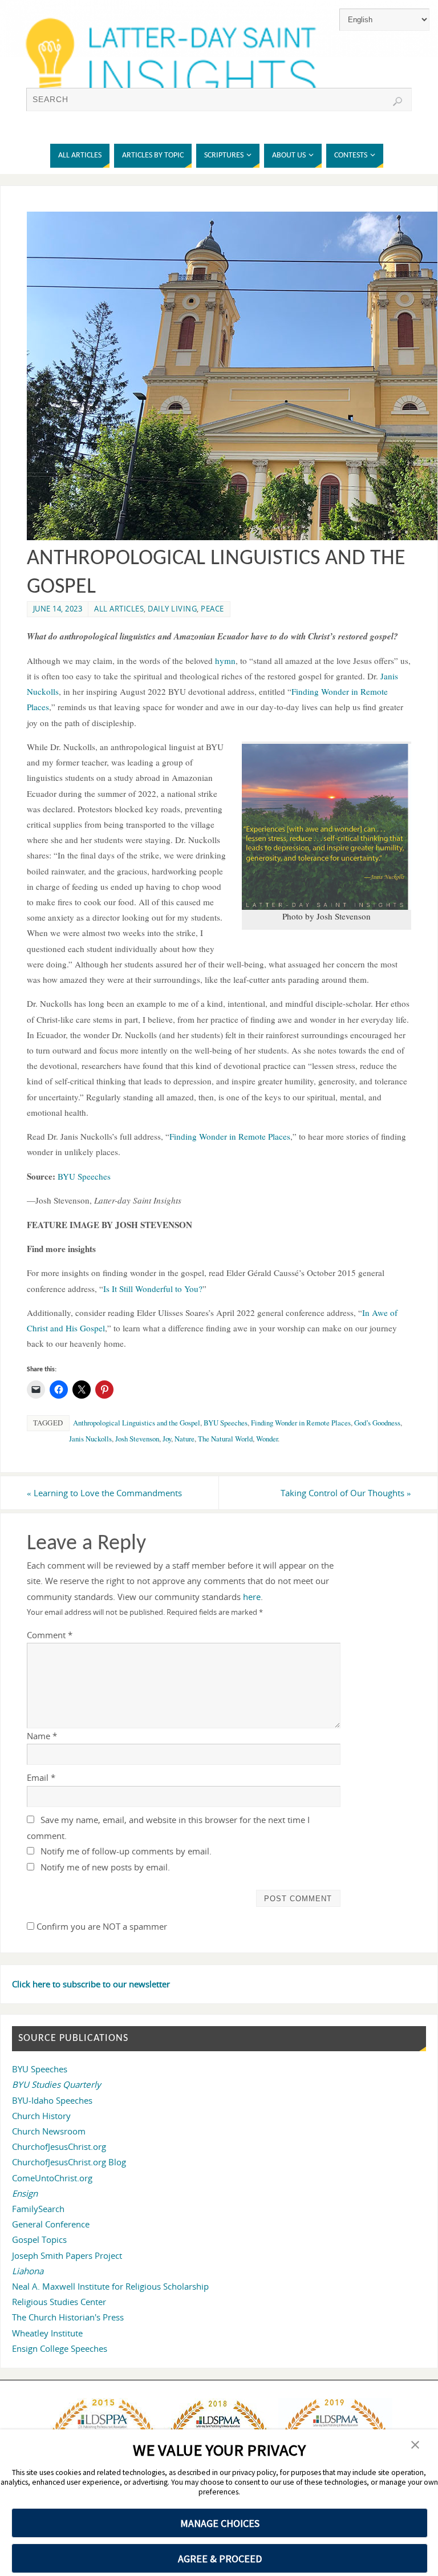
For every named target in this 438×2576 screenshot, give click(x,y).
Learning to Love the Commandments (104, 1493)
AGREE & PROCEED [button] (220, 2559)
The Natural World (225, 1439)
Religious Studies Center (59, 2302)
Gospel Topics (39, 2239)
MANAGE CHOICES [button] (220, 2523)
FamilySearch (38, 2209)
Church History (41, 2116)
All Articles (119, 609)
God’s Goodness (377, 1423)
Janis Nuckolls (90, 1439)
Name (42, 1736)
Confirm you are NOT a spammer (101, 1926)
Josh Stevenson (137, 1439)
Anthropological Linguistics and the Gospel (137, 1423)
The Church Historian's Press (68, 2317)
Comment (50, 1635)
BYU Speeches (226, 1423)
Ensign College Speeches (60, 2348)
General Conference (51, 2224)
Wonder (267, 1439)
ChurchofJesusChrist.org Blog (69, 2162)
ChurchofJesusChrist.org (59, 2146)
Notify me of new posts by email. (105, 1867)
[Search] (398, 102)
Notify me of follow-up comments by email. (126, 1851)
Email (41, 1777)
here (252, 1597)
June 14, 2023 (58, 609)
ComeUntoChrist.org (52, 2178)
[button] (415, 2446)
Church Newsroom (49, 2131)
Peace (212, 609)
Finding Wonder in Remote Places (301, 1423)
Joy (167, 1439)
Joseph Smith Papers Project (67, 2255)
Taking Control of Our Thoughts (346, 1493)
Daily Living (172, 609)
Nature (184, 1439)
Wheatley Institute (47, 2333)
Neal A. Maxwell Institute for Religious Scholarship (110, 2286)
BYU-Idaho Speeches (52, 2100)
